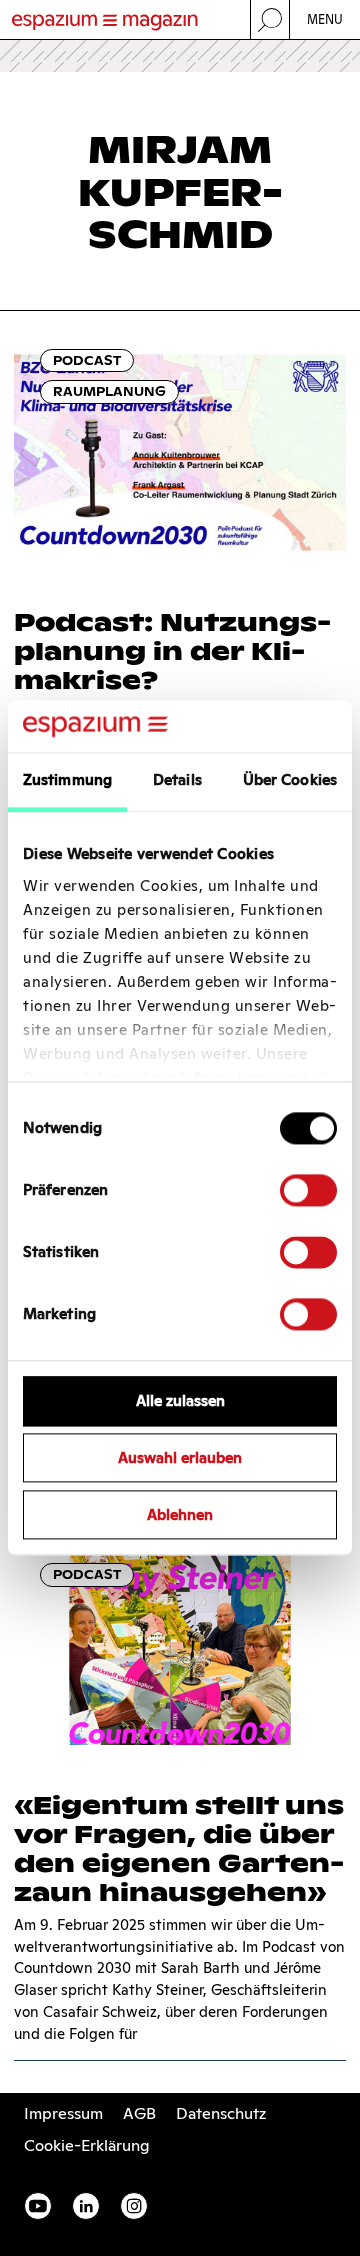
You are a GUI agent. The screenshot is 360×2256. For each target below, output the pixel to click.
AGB (139, 2113)
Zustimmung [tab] (67, 780)
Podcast (87, 360)
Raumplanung (109, 391)
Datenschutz (221, 2113)
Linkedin (86, 2206)
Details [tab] (177, 780)
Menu (325, 19)
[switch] (308, 1191)
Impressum (63, 2113)
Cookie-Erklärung (87, 2145)
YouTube (38, 2206)
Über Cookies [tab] (290, 780)
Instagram (134, 2206)
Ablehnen (180, 1514)
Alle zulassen (180, 1401)
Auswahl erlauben (180, 1458)
